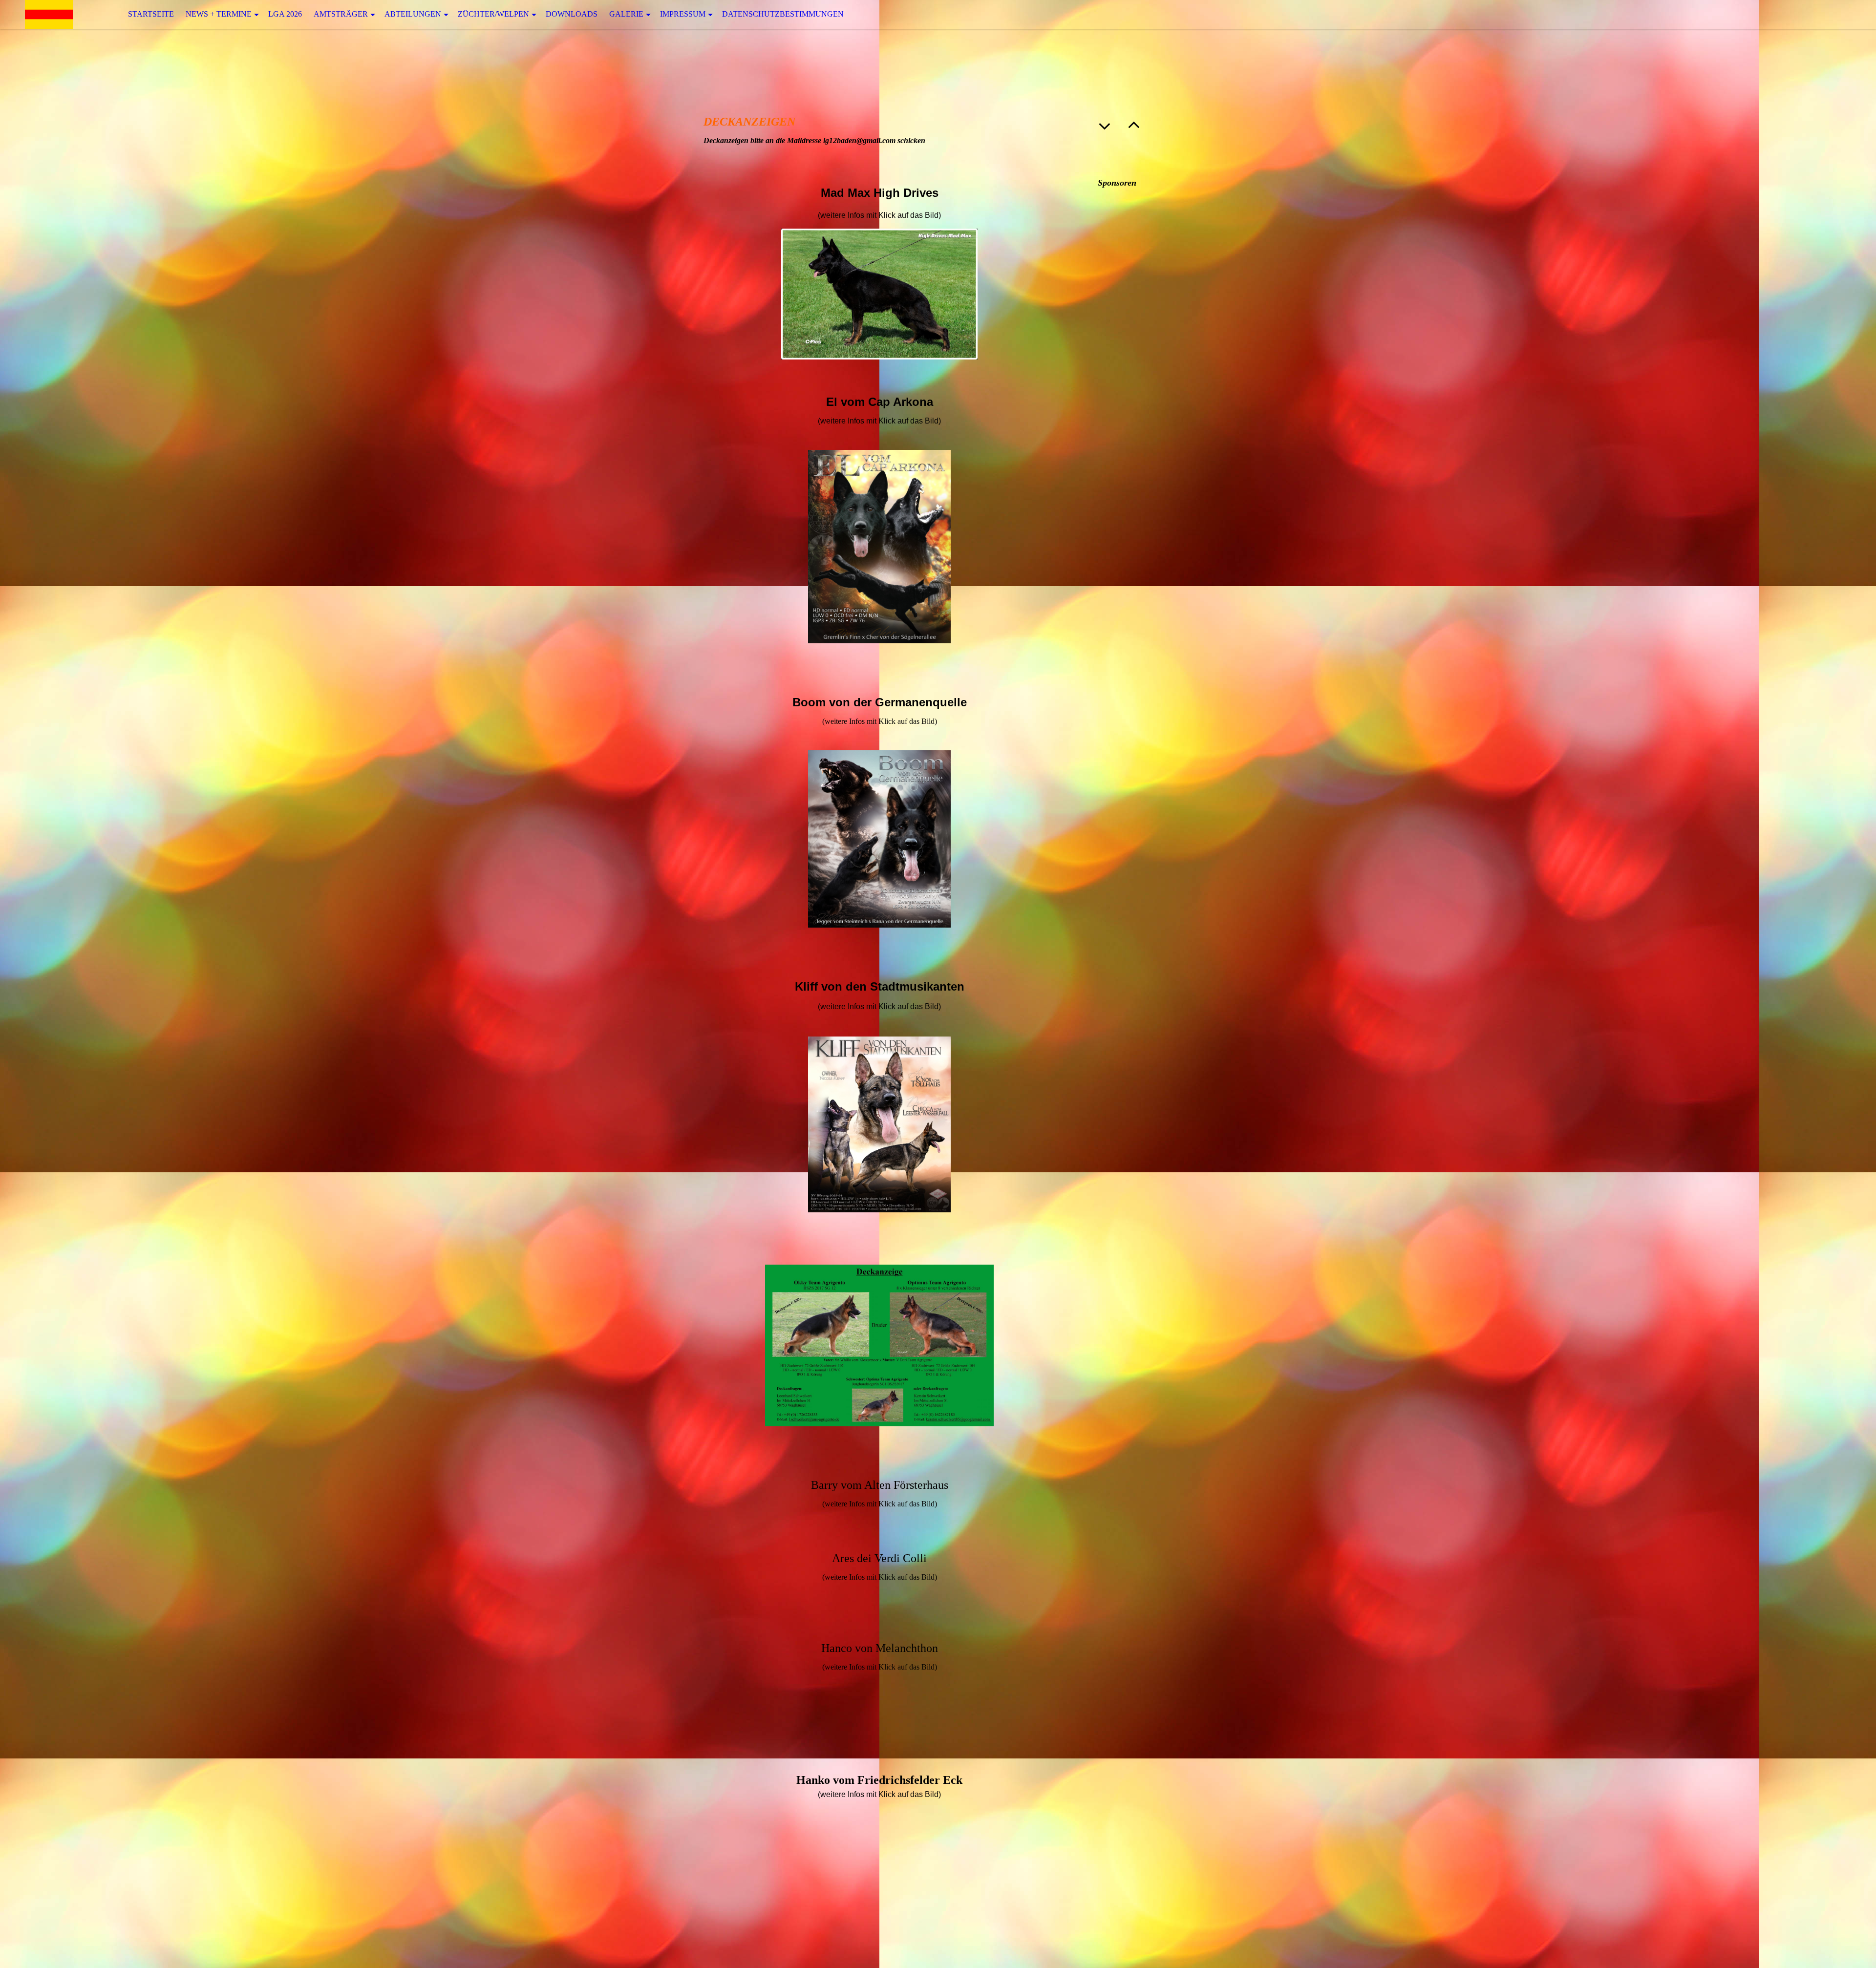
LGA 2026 (285, 14)
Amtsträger (341, 14)
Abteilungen (413, 14)
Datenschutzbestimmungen (783, 14)
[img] (49, 14)
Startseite (151, 14)
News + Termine (219, 14)
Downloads (572, 14)
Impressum (683, 14)
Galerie (626, 14)
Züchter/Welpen (493, 14)
